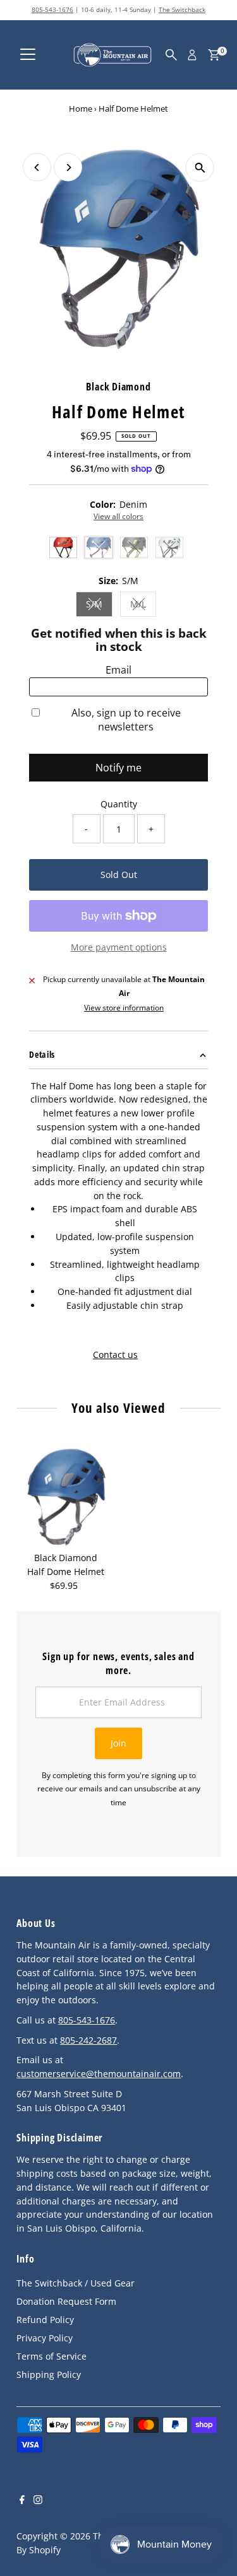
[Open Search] (171, 55)
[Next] (68, 167)
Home (81, 108)
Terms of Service (52, 2356)
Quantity (119, 804)
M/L (143, 606)
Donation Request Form (66, 2301)
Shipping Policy (49, 2374)
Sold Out (119, 875)
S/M (99, 606)
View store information (124, 1008)
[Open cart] (214, 55)
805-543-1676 (52, 9)
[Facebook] (22, 2501)
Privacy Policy (45, 2338)
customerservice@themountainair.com (99, 2074)
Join (118, 1743)
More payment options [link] (119, 947)
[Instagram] (38, 2501)
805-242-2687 (88, 2040)
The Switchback (182, 9)
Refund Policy (45, 2320)
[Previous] (37, 167)
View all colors (118, 517)
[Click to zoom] (200, 167)
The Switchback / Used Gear (76, 2283)
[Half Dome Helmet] (66, 1497)
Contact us (115, 1355)
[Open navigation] (28, 55)
